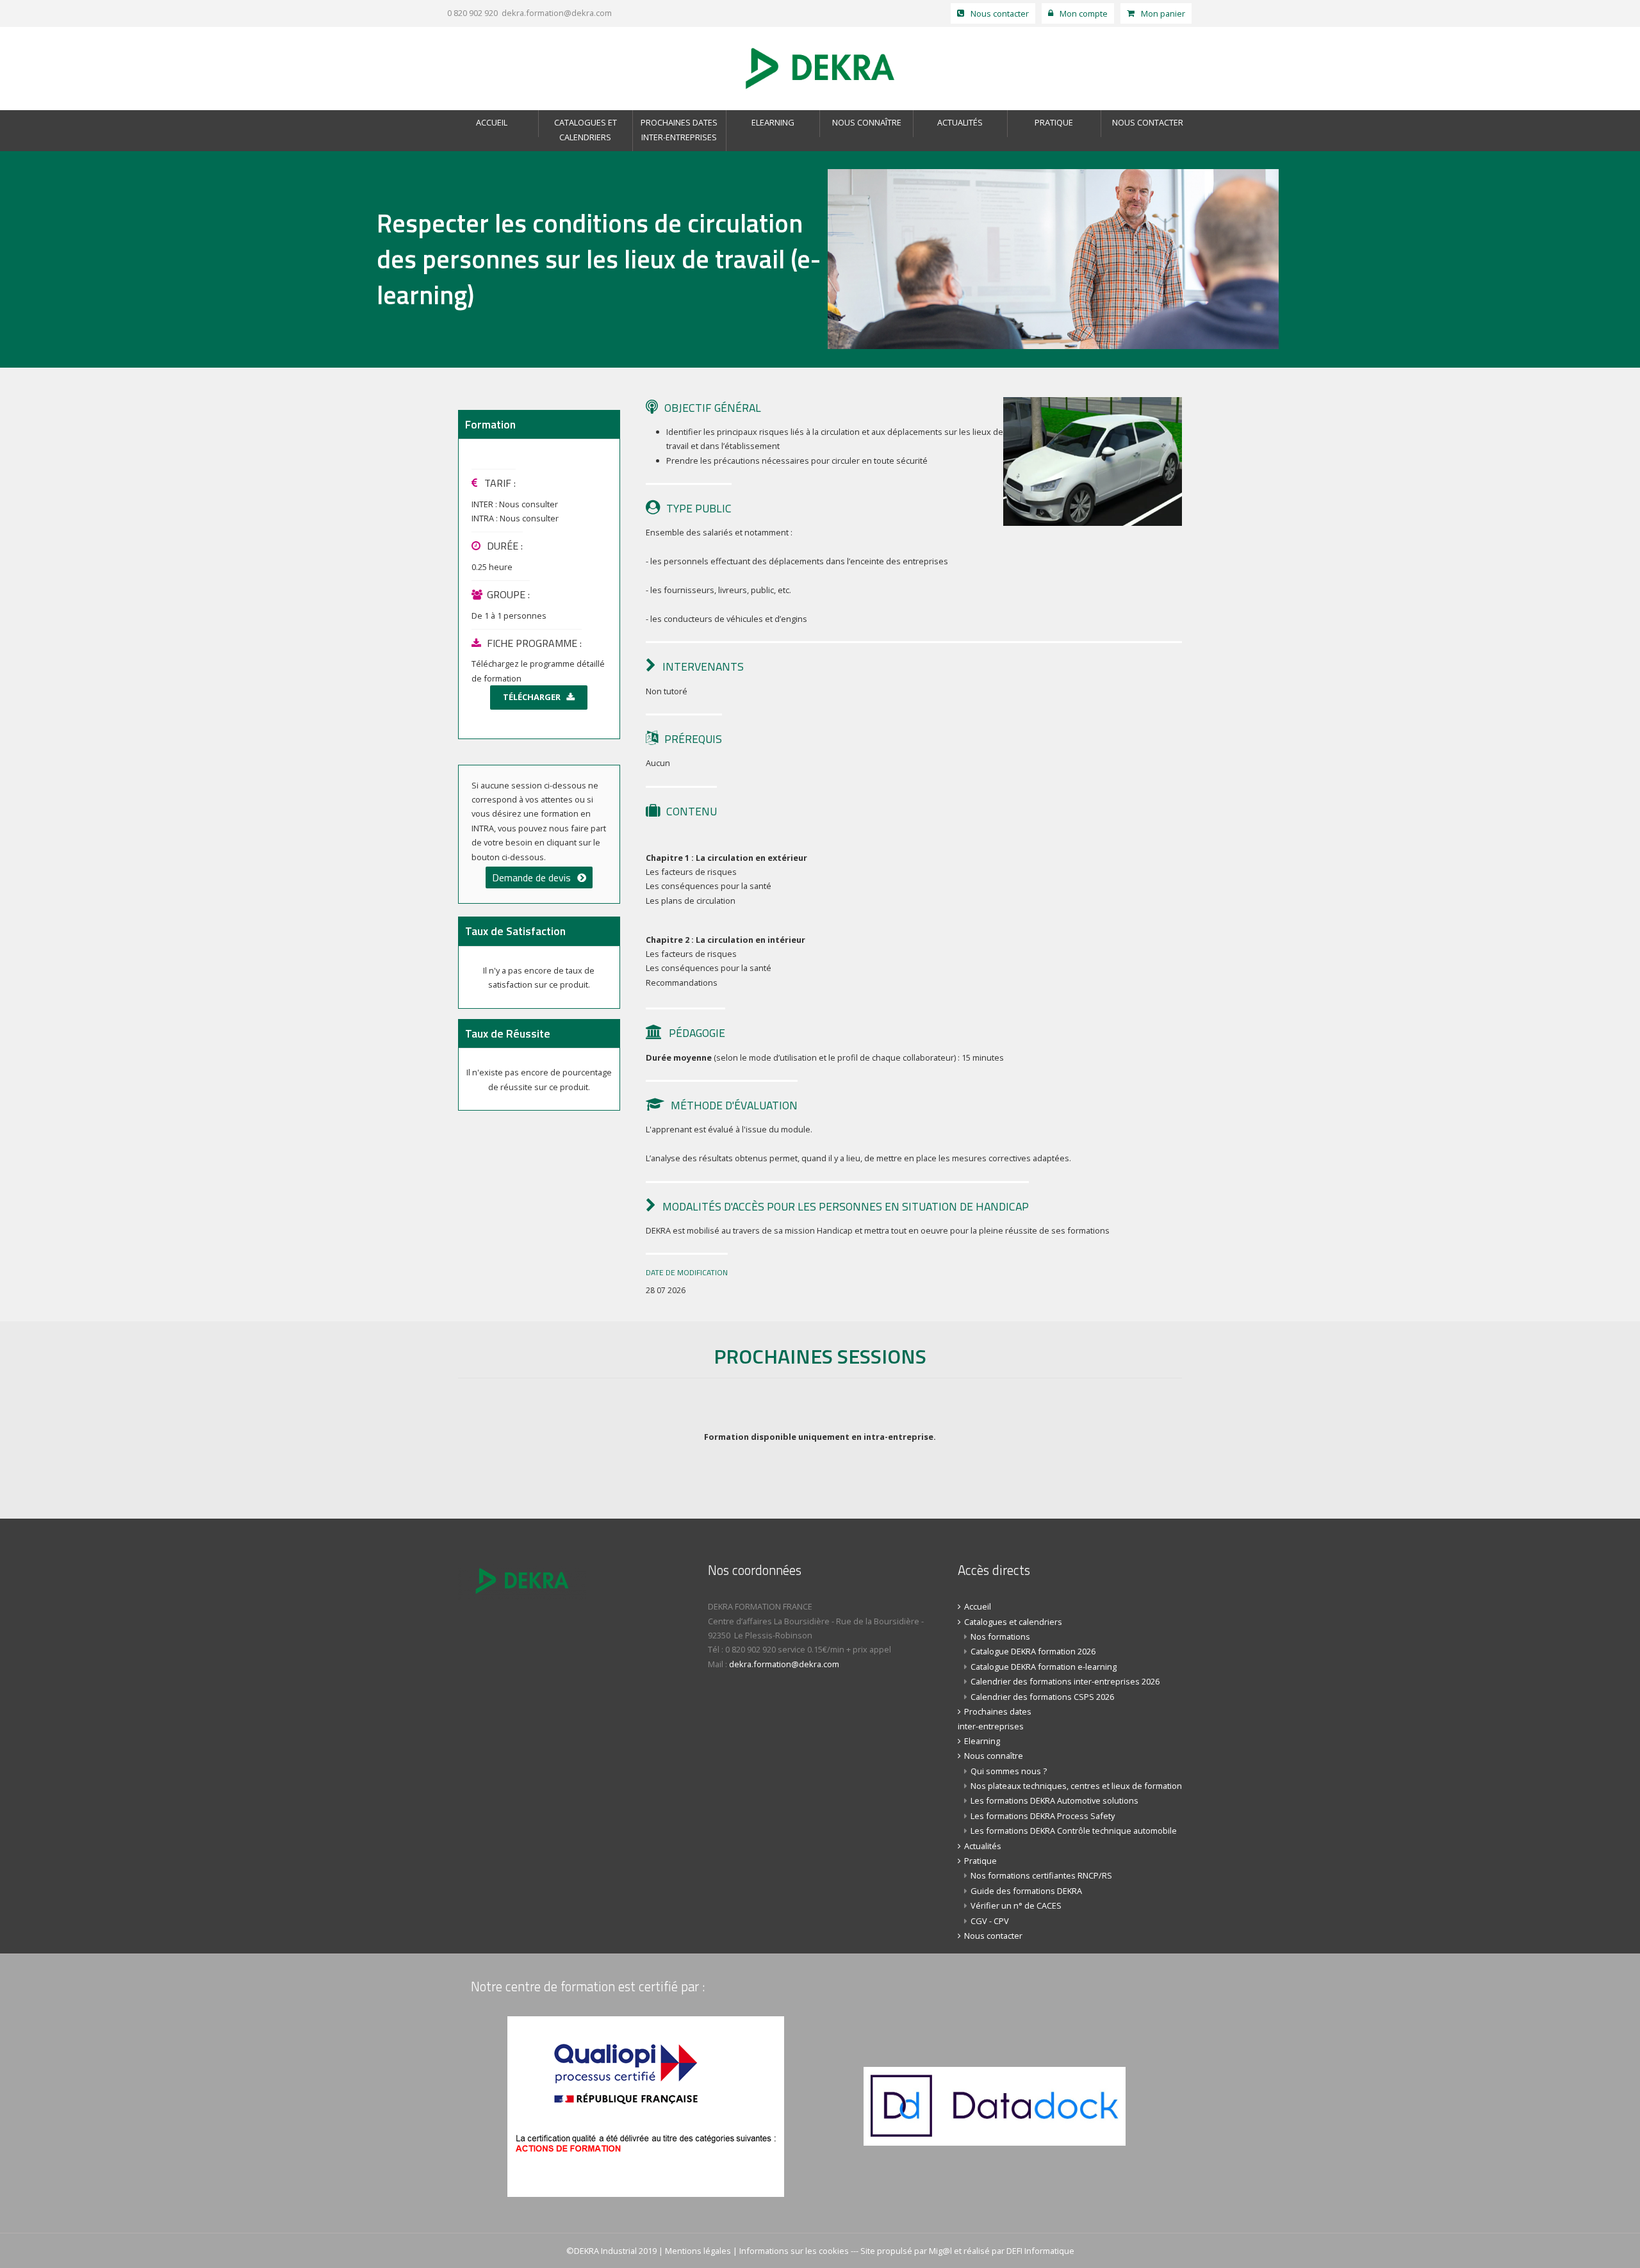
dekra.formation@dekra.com (557, 13)
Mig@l (940, 2251)
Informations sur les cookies (794, 2251)
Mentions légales (698, 2251)
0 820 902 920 (471, 13)
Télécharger (532, 697)
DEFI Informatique (1040, 2251)
